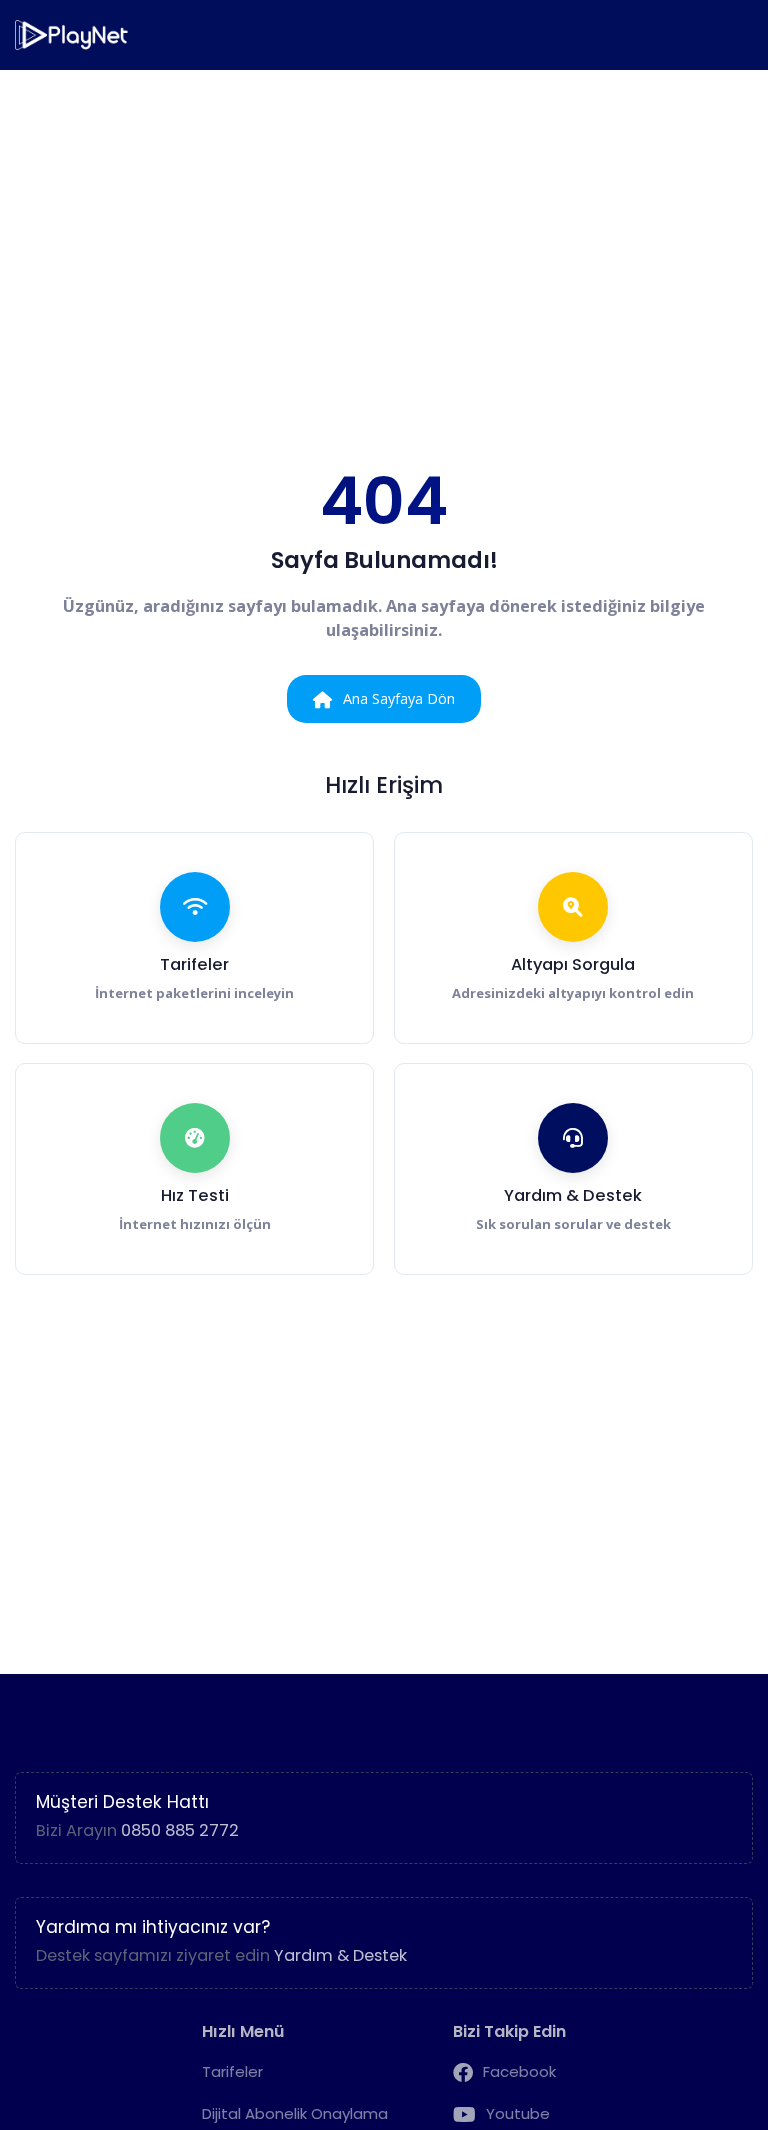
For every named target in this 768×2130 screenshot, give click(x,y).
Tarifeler (232, 2071)
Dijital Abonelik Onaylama (295, 2113)
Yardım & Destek (340, 1955)
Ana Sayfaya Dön (399, 698)
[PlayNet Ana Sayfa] (72, 35)
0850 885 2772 (180, 1830)
